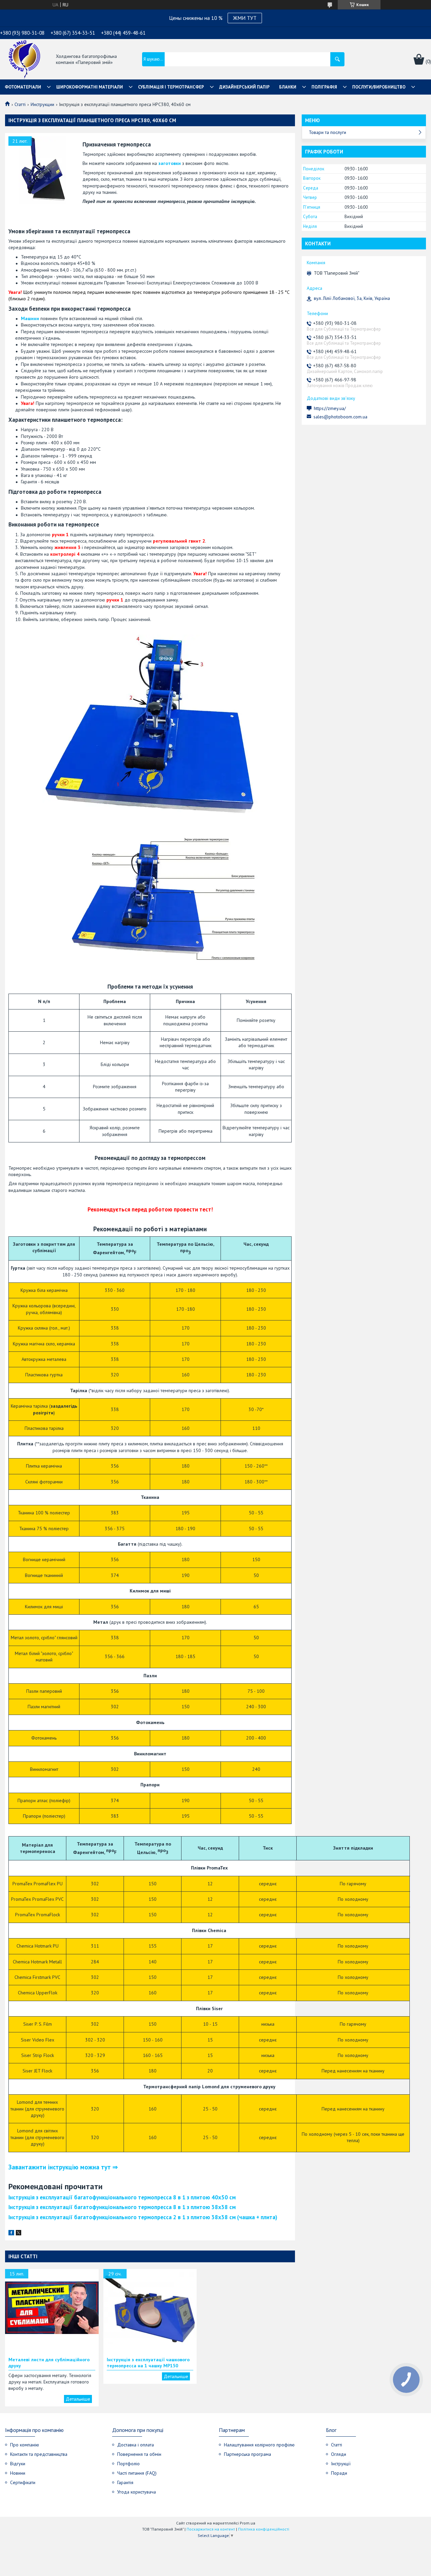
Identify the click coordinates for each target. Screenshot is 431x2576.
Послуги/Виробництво (379, 87)
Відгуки (18, 2464)
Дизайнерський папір (244, 87)
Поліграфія (324, 87)
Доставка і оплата (136, 2445)
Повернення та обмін (139, 2454)
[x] (19, 2234)
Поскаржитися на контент (211, 2529)
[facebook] (11, 2234)
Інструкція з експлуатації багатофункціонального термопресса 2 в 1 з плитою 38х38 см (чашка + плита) (143, 2217)
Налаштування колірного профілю (259, 2445)
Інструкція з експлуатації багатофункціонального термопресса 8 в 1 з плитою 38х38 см (122, 2207)
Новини (18, 2473)
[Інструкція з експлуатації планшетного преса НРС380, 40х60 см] (42, 170)
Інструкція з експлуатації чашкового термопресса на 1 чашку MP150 (148, 2363)
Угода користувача (137, 2492)
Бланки (288, 87)
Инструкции (42, 104)
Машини (30, 318)
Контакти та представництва (39, 2454)
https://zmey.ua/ (330, 408)
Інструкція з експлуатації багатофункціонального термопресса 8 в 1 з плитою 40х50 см (122, 2197)
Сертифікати (23, 2482)
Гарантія (125, 2482)
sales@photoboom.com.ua (340, 417)
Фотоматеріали (23, 87)
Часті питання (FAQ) (137, 2473)
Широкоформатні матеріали (90, 87)
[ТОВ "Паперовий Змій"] (24, 60)
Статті (20, 104)
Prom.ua (247, 2523)
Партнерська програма (247, 2454)
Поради (339, 2473)
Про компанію (25, 2445)
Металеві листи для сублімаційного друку (49, 2363)
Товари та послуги (327, 132)
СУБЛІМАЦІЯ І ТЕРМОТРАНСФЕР (171, 87)
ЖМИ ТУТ (245, 18)
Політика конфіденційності (264, 2529)
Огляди (339, 2454)
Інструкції (341, 2464)
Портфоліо (128, 2464)
